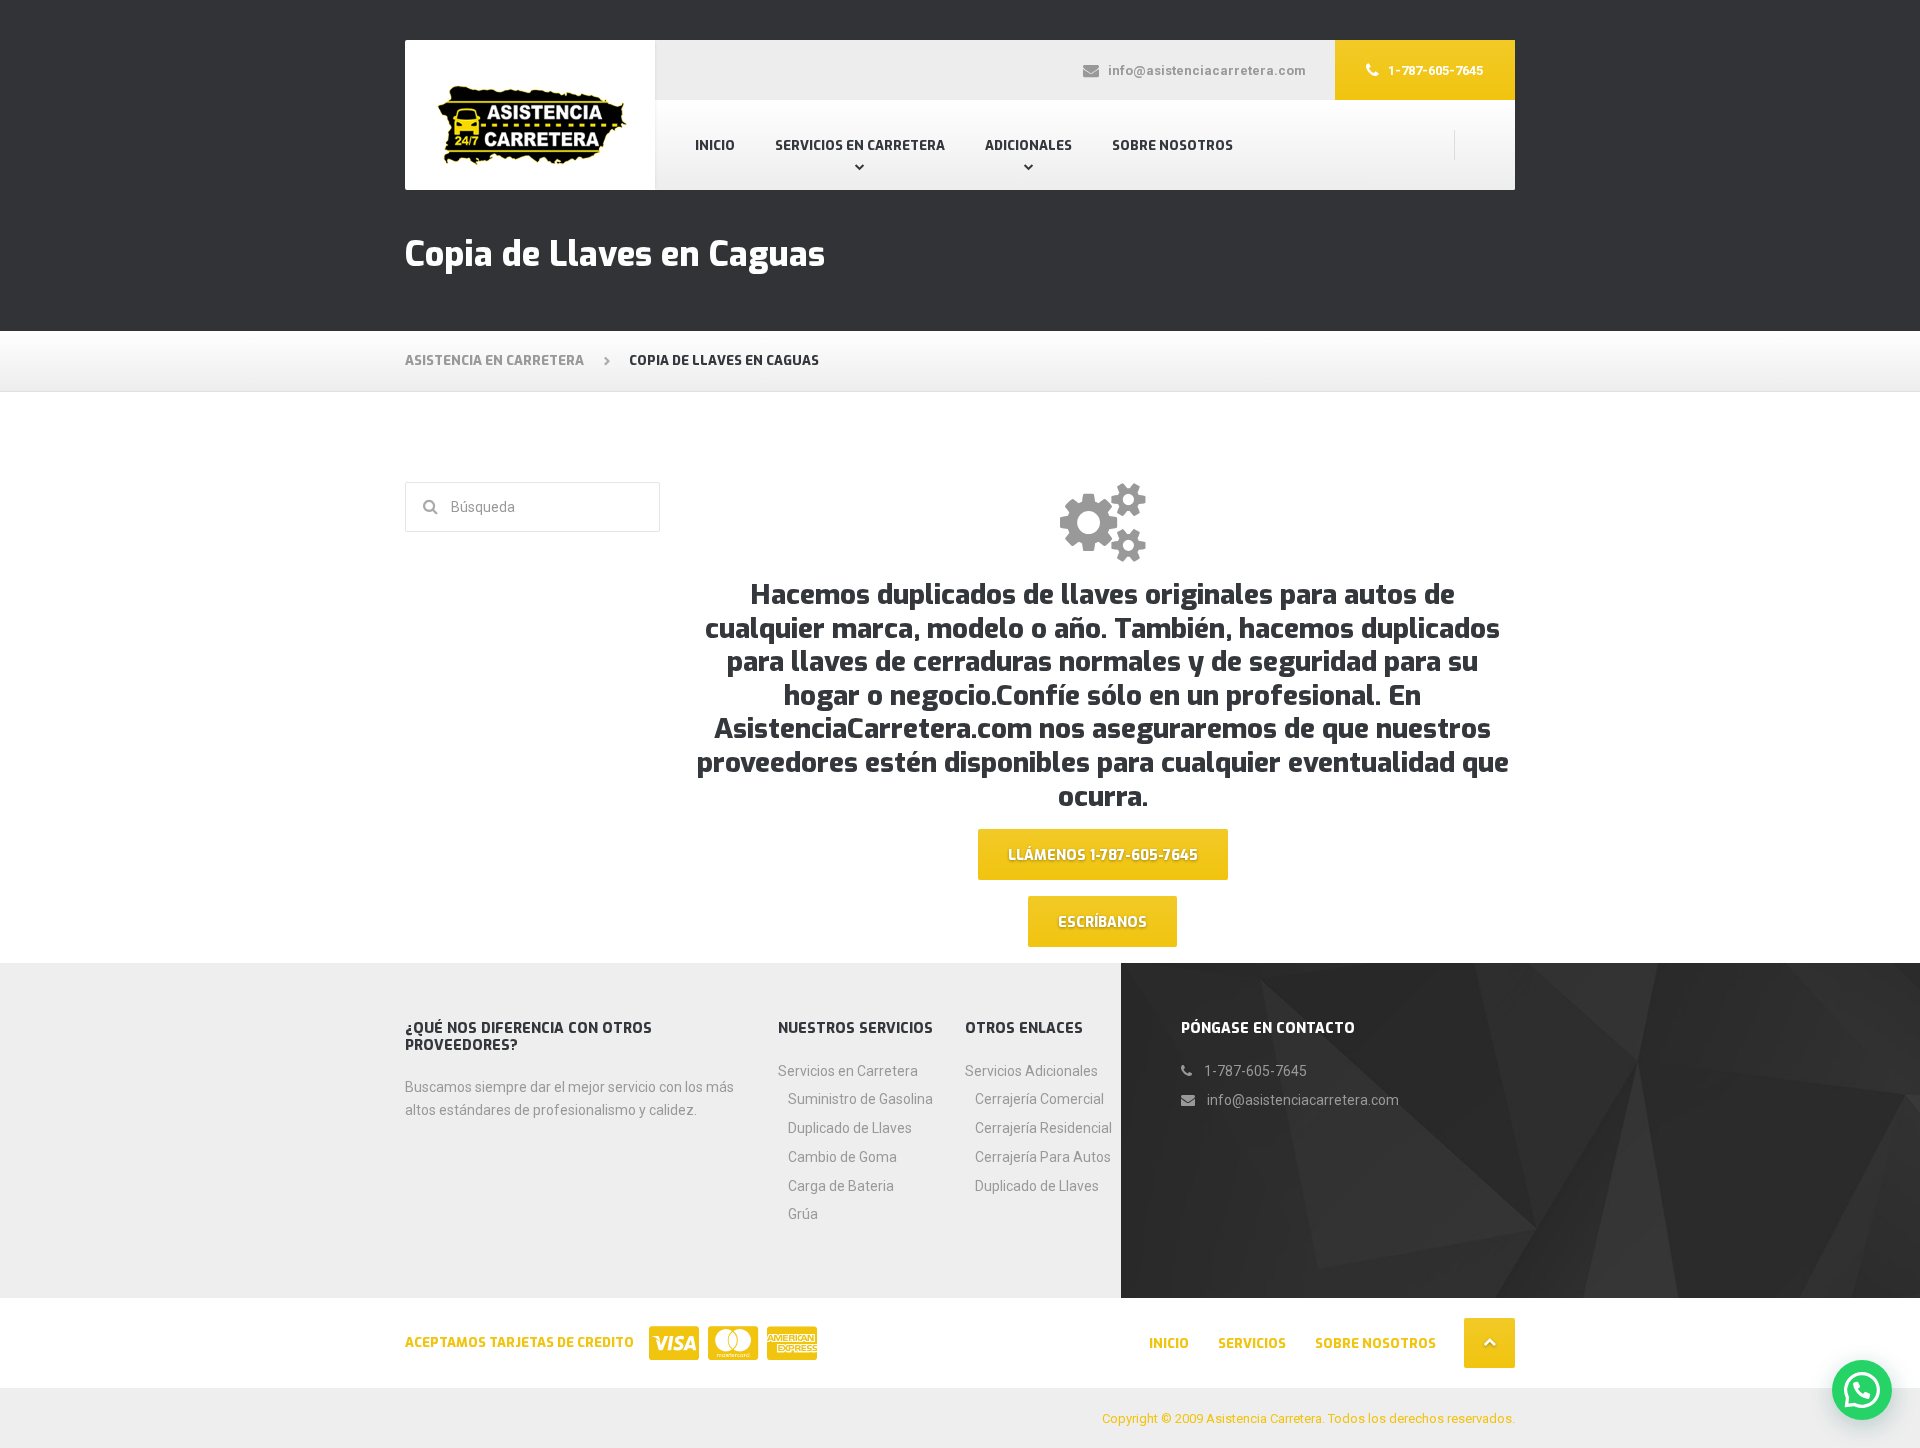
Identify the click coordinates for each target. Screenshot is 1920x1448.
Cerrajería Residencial (1043, 1128)
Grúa (803, 1214)
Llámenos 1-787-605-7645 (1103, 855)
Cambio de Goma (842, 1157)
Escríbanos (1102, 922)
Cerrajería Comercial (1039, 1099)
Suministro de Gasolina (860, 1099)
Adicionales (1028, 145)
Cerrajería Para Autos (1043, 1157)
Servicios (1252, 1343)
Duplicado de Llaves (850, 1128)
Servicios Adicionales (1031, 1071)
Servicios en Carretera (860, 145)
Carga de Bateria (841, 1186)
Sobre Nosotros (1172, 145)
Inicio (715, 145)
